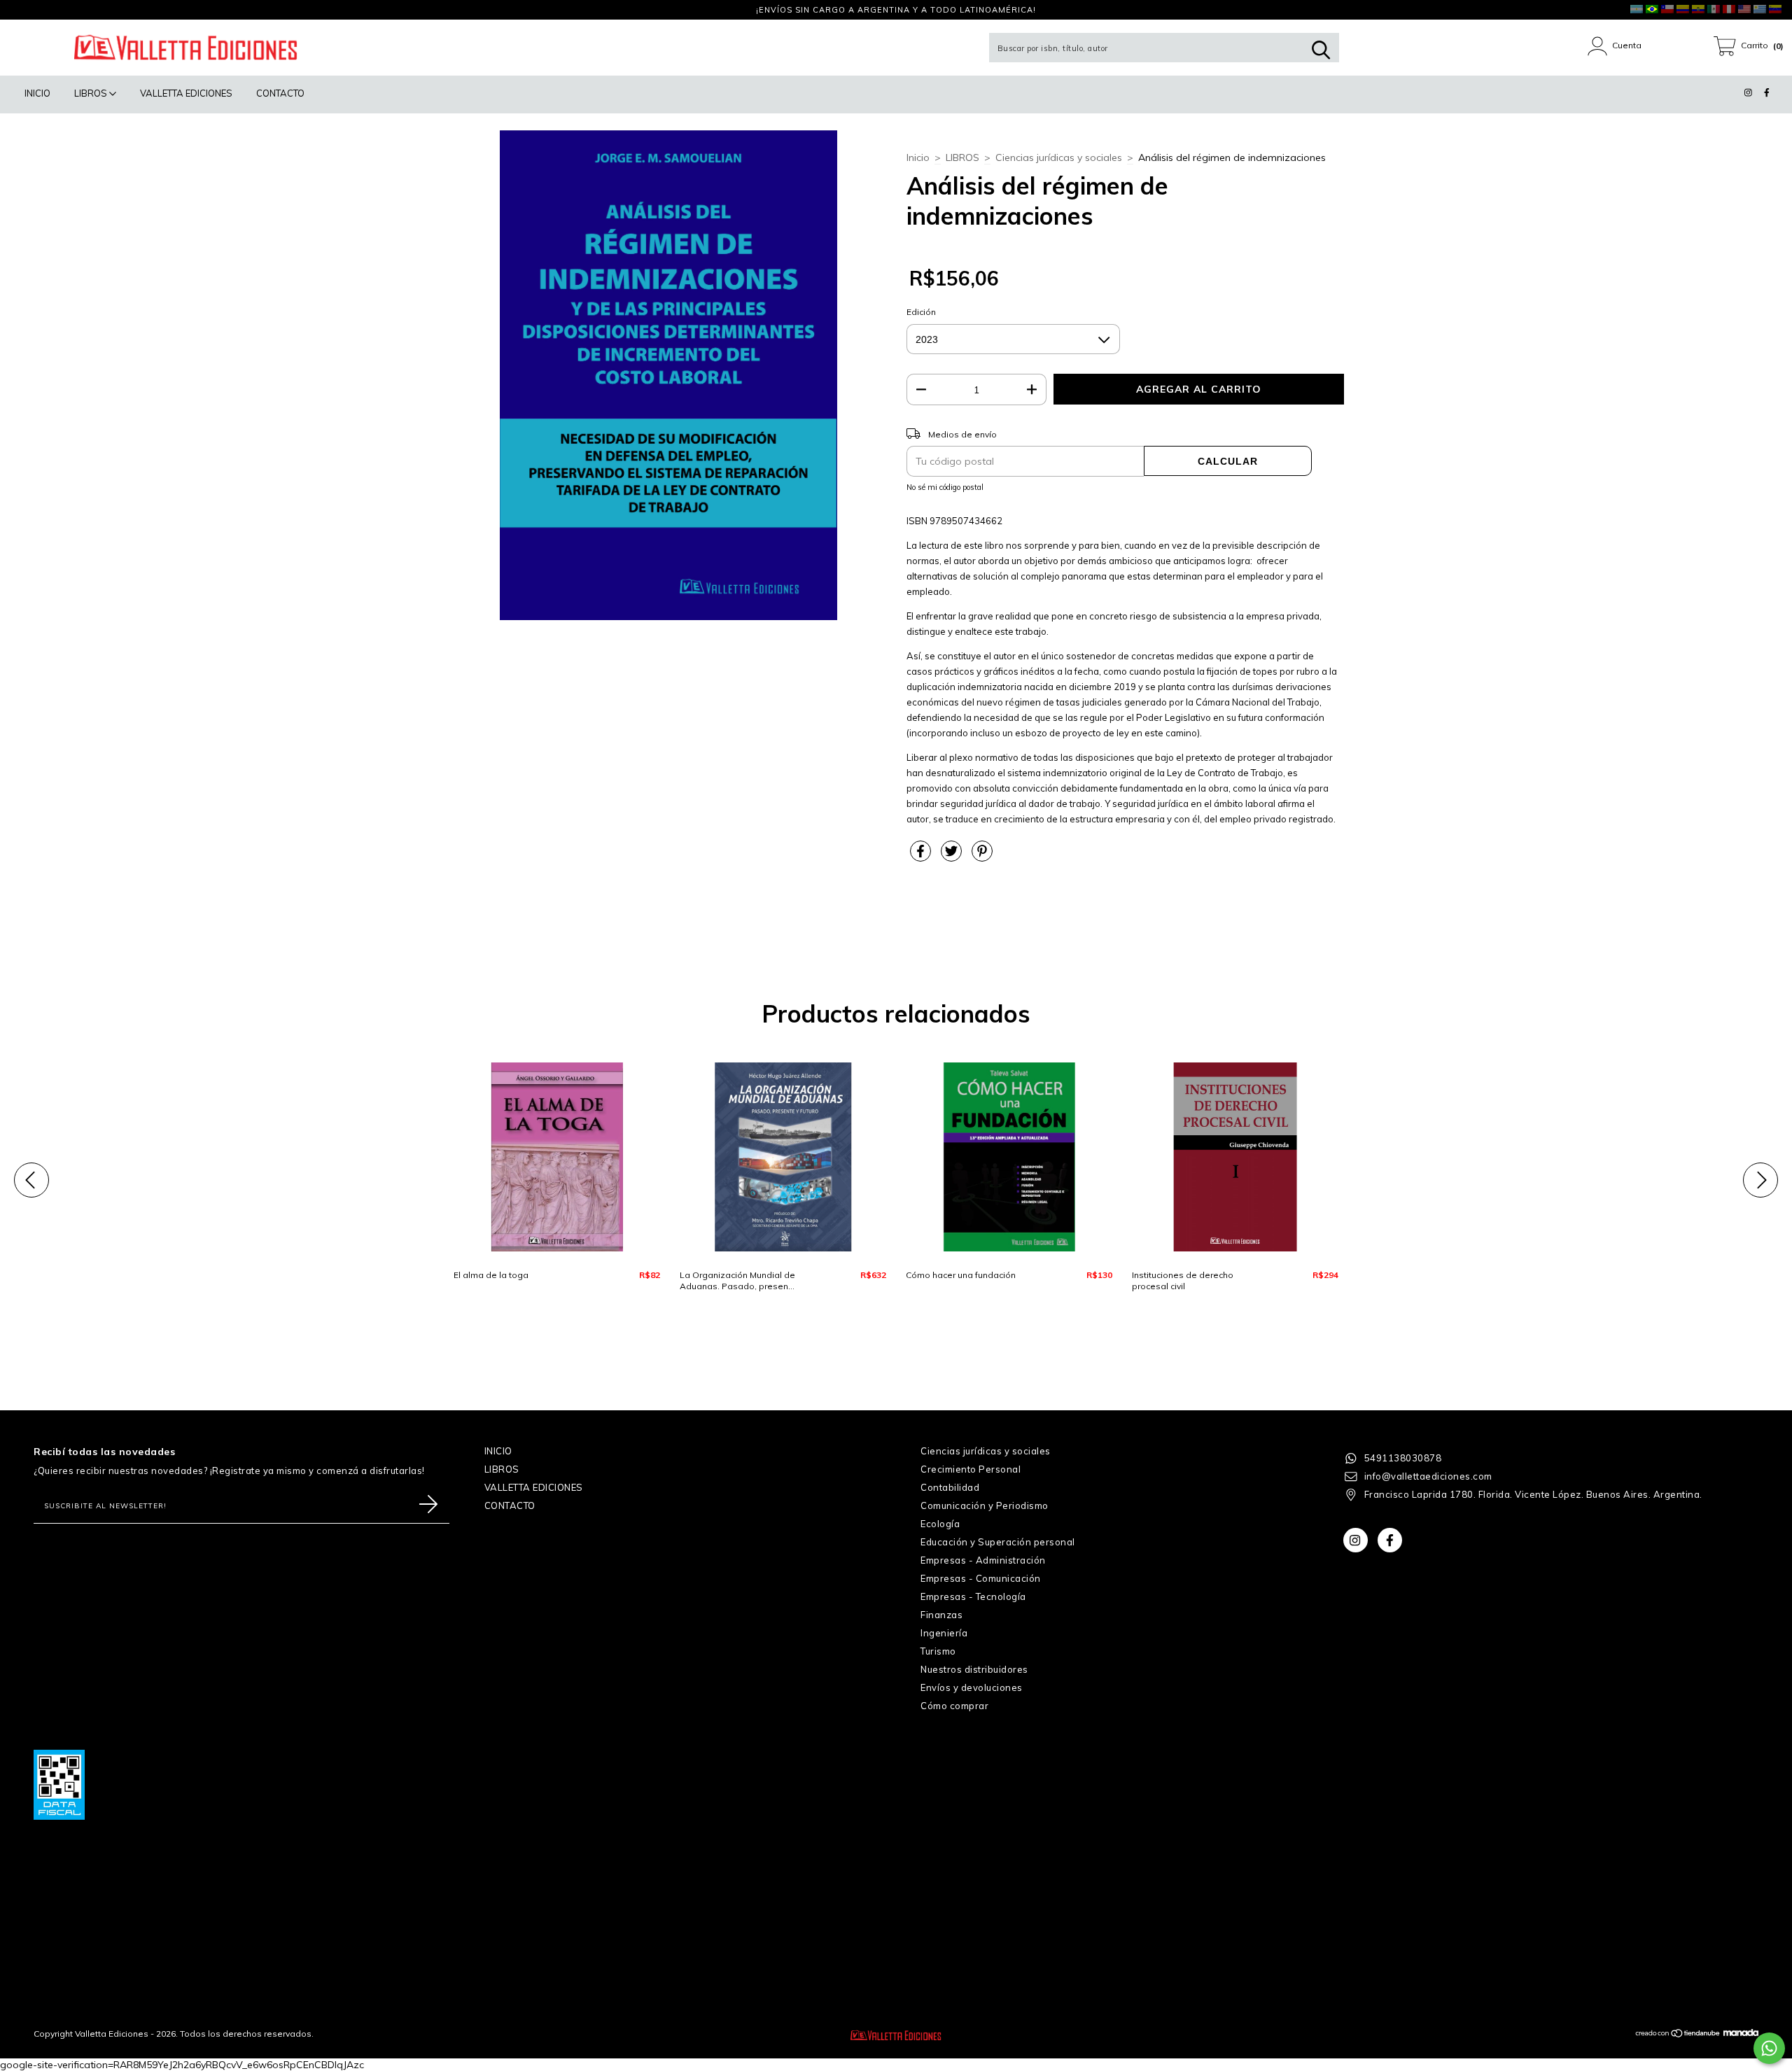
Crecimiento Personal (971, 1469)
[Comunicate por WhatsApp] (1769, 2048)
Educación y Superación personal (998, 1542)
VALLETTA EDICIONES (186, 93)
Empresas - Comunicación (981, 1578)
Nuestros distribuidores (974, 1669)
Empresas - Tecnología (973, 1596)
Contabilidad (950, 1487)
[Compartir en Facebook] (922, 857)
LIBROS (92, 93)
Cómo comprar (954, 1706)
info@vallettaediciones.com (1428, 1476)
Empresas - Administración (983, 1560)
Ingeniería (944, 1633)
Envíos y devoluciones (972, 1687)
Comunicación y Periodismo (985, 1505)
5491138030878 (1403, 1458)
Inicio (918, 157)
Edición (921, 312)
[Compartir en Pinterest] (982, 857)
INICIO (37, 93)
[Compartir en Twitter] (953, 857)
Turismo (938, 1651)
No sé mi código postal (945, 487)
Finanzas (941, 1615)
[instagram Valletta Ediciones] (21, 10)
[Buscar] (1321, 50)
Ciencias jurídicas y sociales (1059, 157)
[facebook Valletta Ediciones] (38, 10)
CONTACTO (280, 93)
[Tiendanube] (1678, 2035)
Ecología (940, 1524)
